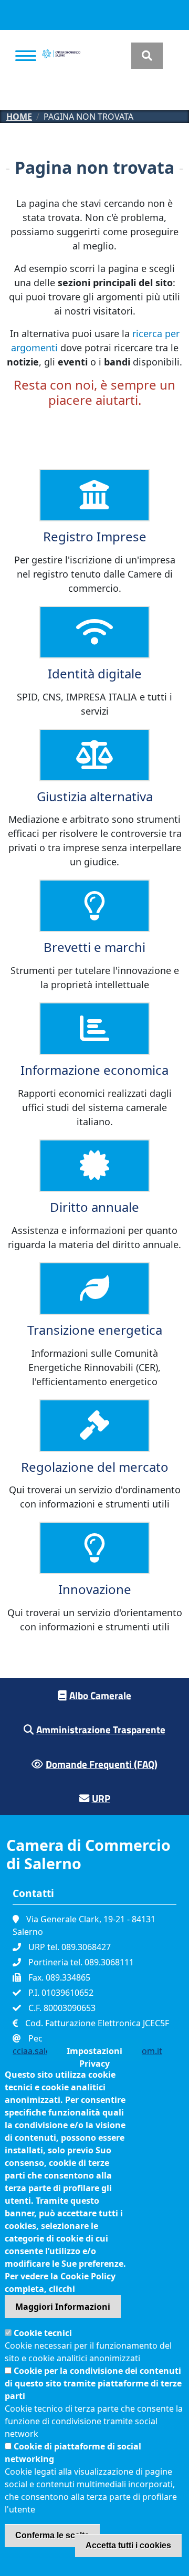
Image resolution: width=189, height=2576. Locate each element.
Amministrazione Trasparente (101, 1729)
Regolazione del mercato (95, 1467)
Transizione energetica (95, 1330)
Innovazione (95, 1589)
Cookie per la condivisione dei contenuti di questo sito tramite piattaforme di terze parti (93, 2383)
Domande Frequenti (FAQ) (102, 1764)
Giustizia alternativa (95, 796)
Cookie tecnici (43, 2333)
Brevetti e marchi (94, 947)
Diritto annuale (94, 1207)
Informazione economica (94, 1070)
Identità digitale (95, 673)
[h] (147, 56)
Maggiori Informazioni (63, 2307)
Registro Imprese (95, 536)
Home (19, 117)
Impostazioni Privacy (94, 2053)
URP (101, 1798)
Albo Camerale (100, 1695)
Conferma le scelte (52, 2535)
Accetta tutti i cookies (128, 2545)
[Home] (61, 56)
